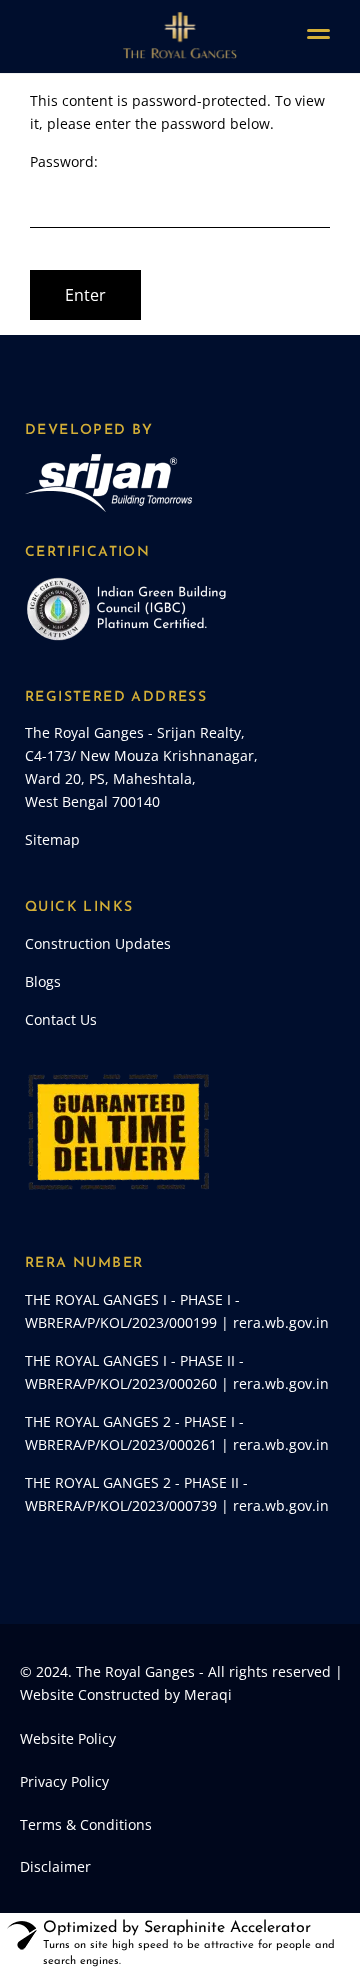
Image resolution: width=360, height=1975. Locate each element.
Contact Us (61, 1019)
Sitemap (52, 839)
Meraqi (208, 1694)
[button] (310, 1921)
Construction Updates (98, 943)
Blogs (43, 981)
